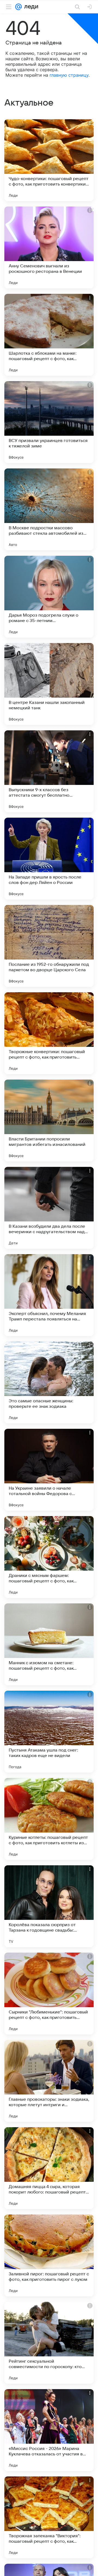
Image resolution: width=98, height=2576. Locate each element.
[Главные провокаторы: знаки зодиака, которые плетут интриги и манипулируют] (49, 2081)
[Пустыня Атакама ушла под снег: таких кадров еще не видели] (49, 1732)
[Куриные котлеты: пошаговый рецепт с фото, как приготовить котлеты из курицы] (49, 1819)
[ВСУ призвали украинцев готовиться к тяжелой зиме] (49, 422)
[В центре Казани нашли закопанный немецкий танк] (49, 684)
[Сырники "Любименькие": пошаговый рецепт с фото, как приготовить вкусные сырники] (49, 1994)
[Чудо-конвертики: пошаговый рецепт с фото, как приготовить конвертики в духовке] (49, 160)
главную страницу (69, 75)
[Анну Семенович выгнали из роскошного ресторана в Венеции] (49, 247)
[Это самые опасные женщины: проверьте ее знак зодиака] (49, 1382)
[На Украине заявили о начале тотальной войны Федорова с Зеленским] (49, 1470)
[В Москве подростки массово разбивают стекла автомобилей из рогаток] (49, 509)
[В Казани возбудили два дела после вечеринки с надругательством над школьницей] (49, 1208)
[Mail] (19, 7)
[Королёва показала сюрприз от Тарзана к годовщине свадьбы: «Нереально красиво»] (49, 1906)
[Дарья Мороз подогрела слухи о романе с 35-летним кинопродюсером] (49, 597)
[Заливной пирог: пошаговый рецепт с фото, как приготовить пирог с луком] (49, 2255)
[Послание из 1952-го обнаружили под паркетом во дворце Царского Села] (49, 946)
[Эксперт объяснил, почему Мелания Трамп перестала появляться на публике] (49, 1295)
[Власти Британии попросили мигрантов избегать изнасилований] (49, 1120)
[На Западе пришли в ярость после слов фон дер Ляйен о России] (49, 859)
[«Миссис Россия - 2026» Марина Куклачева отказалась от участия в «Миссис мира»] (49, 2430)
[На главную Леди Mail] (30, 7)
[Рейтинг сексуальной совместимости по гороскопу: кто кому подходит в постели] (49, 2343)
